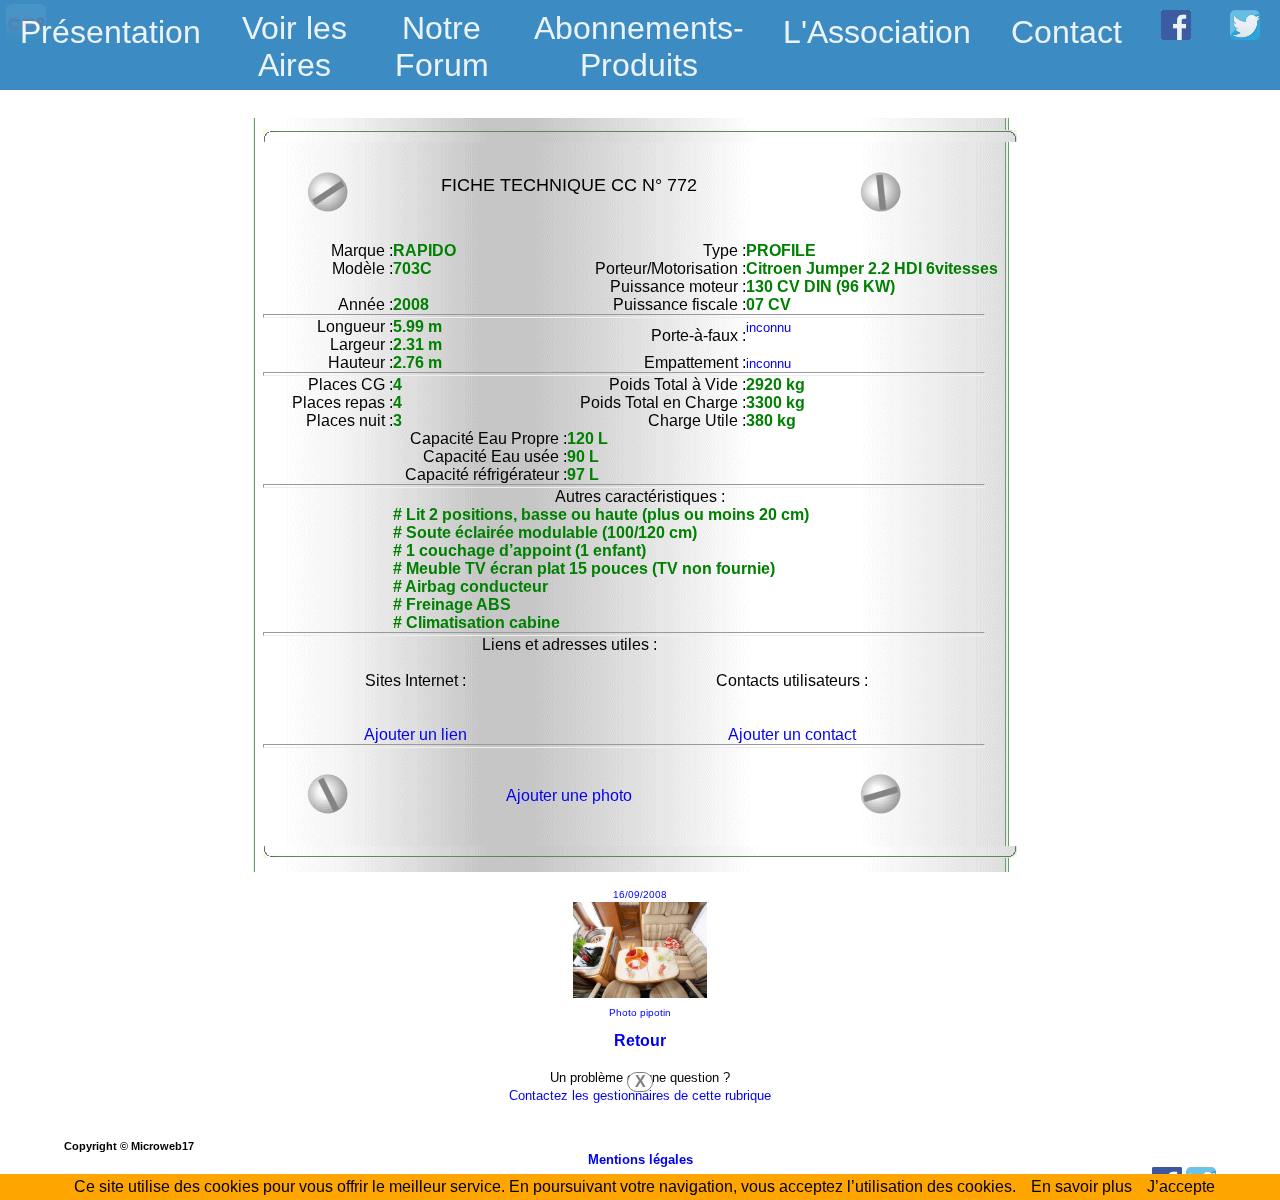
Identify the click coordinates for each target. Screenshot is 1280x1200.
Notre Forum (442, 46)
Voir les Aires (294, 34)
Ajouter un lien (415, 734)
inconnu (768, 327)
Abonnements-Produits (639, 34)
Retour (640, 1040)
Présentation (110, 32)
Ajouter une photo (569, 795)
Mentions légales (640, 1159)
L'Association (877, 32)
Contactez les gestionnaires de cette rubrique (640, 1095)
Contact (1066, 32)
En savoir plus (1081, 1186)
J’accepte (1181, 1186)
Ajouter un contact (792, 734)
